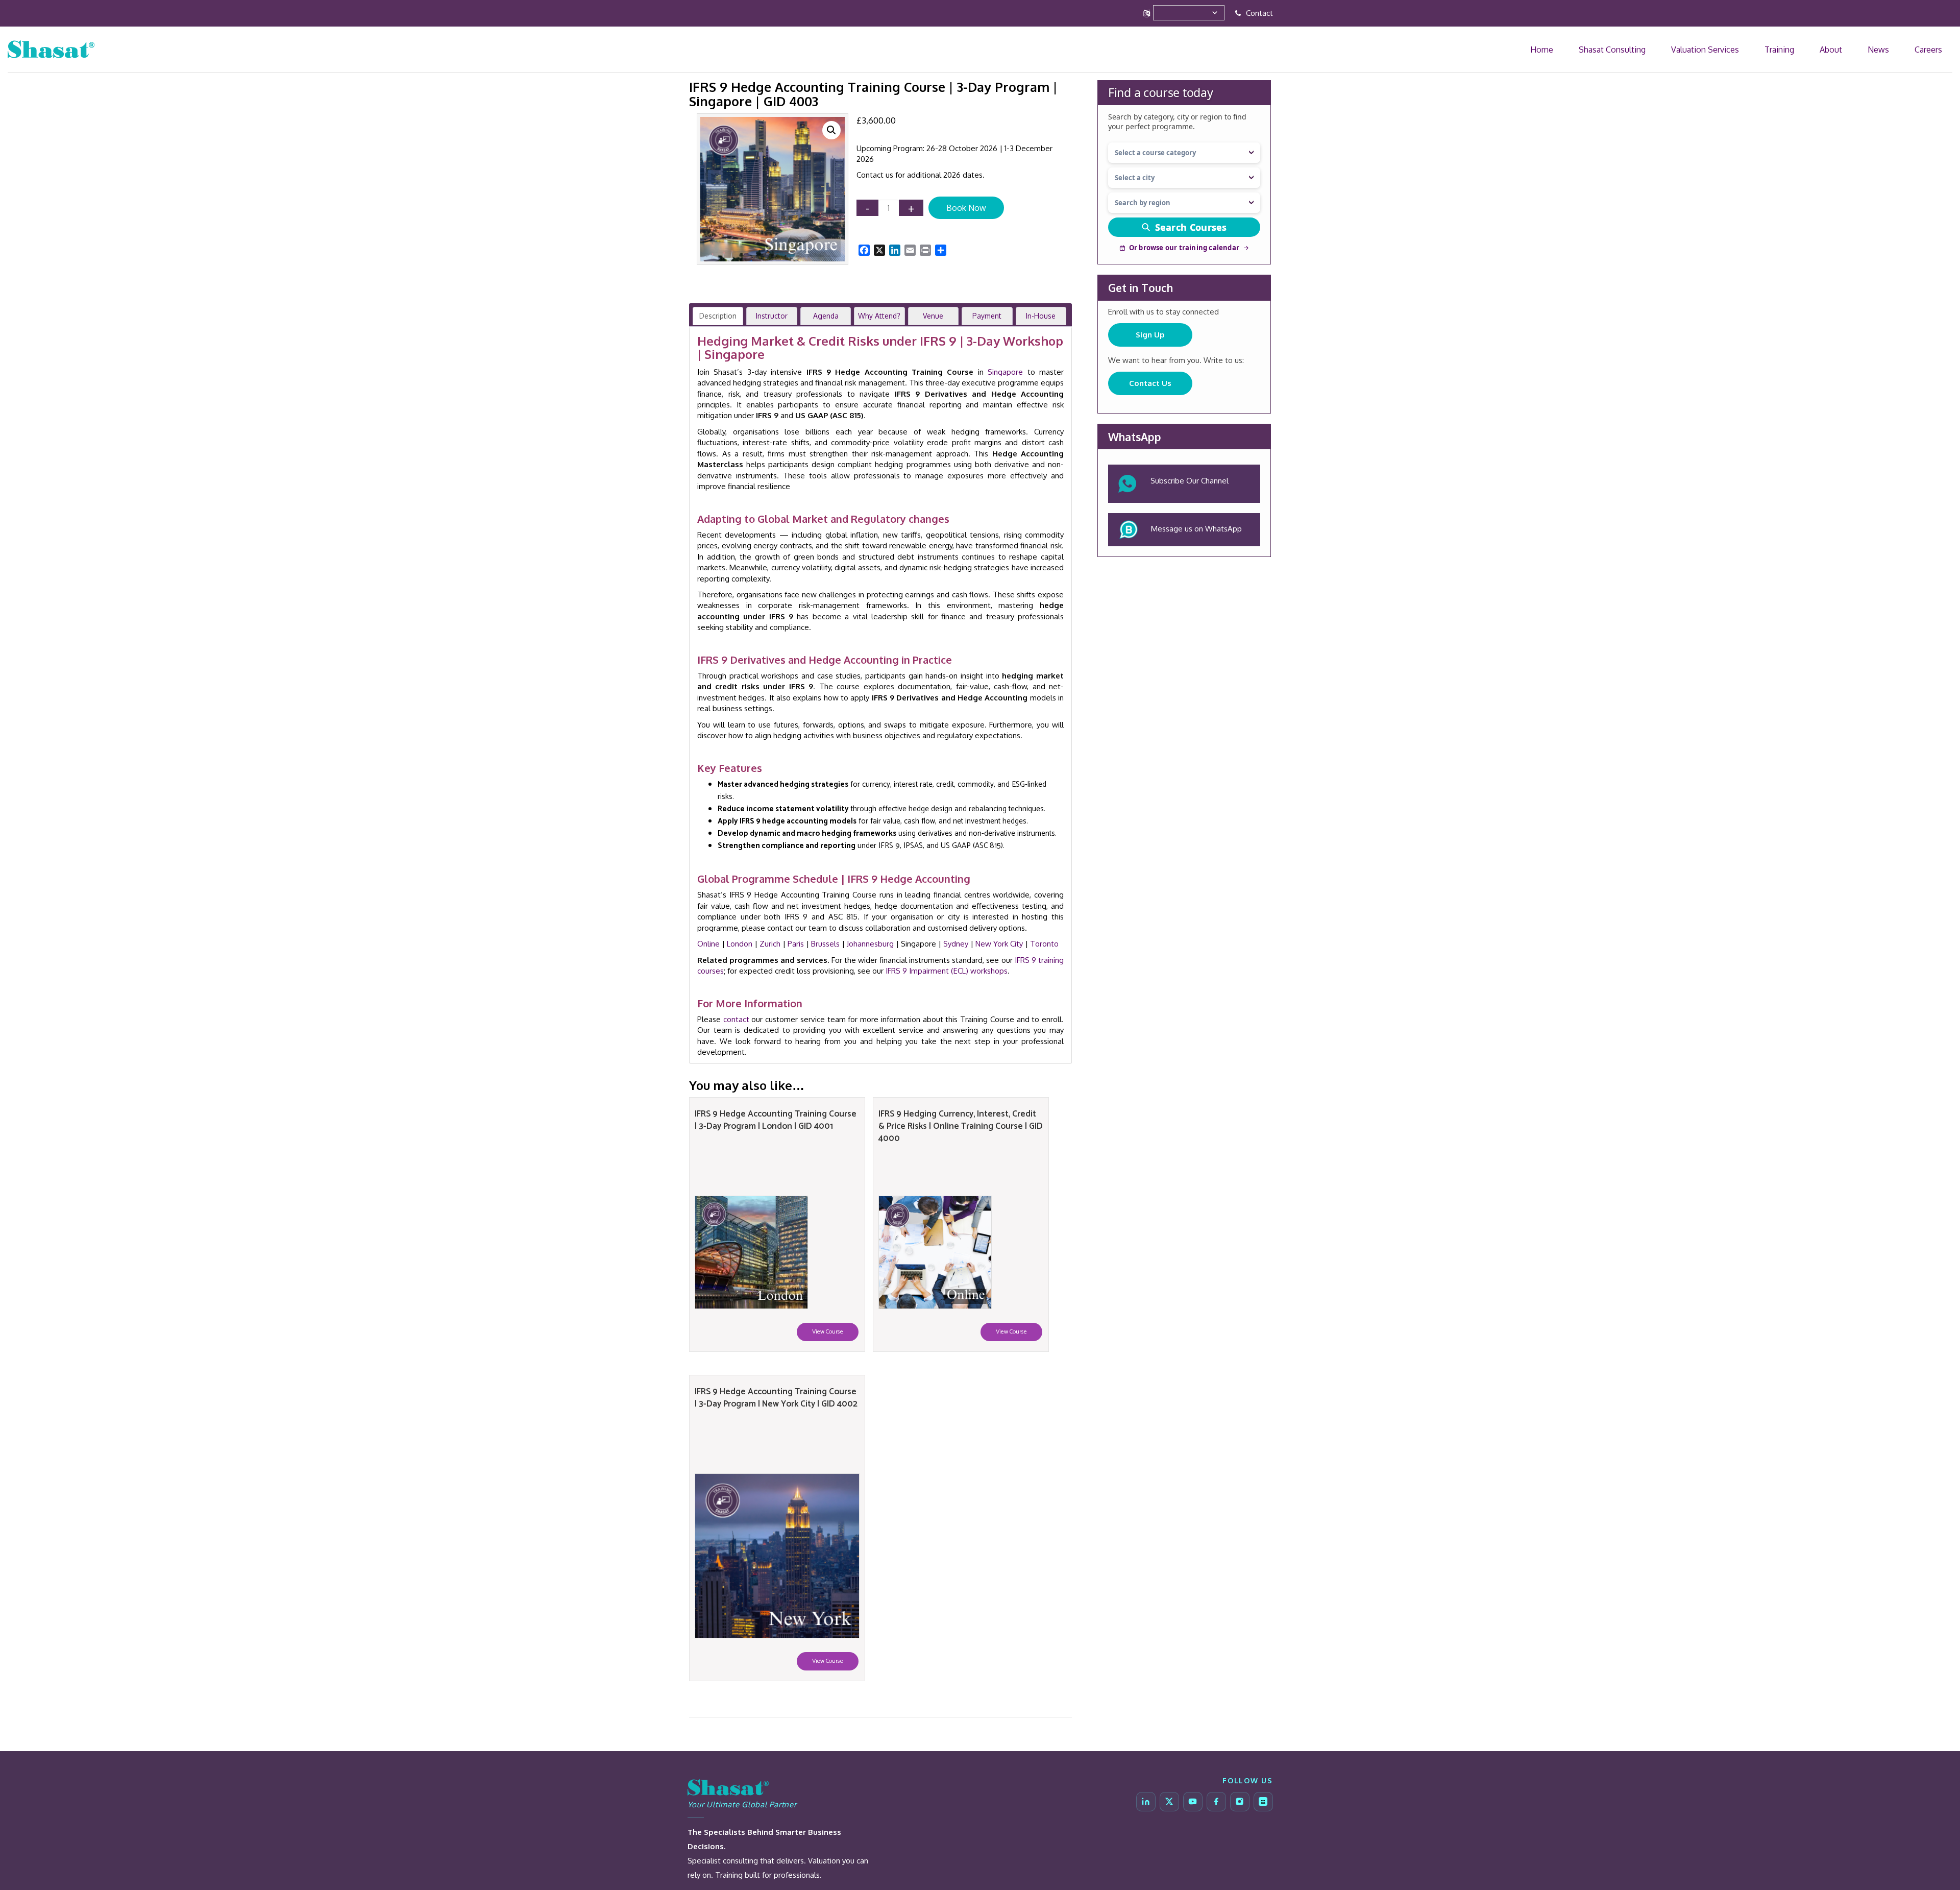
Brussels (825, 944)
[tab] (718, 316)
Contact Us (1150, 383)
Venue (933, 316)
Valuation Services (1792, 49)
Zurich (770, 944)
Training (1845, 49)
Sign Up (1150, 335)
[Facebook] (1216, 1802)
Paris (796, 944)
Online (708, 944)
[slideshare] (1263, 1802)
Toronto (1044, 944)
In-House (1041, 316)
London (740, 944)
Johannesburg (870, 944)
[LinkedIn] (1146, 1802)
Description (718, 316)
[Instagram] (1240, 1802)
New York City (999, 944)
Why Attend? (879, 316)
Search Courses (1191, 227)
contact (736, 1019)
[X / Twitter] (1169, 1802)
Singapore (1005, 372)
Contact (1258, 13)
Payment (987, 316)
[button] (831, 130)
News (1906, 49)
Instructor (772, 316)
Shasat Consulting (1721, 49)
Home (1671, 49)
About (1878, 49)
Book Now (966, 208)
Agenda (826, 316)
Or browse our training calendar (1184, 248)
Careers (1938, 49)
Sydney (956, 944)
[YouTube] (1193, 1802)
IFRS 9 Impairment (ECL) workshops (947, 971)
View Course (828, 1332)
